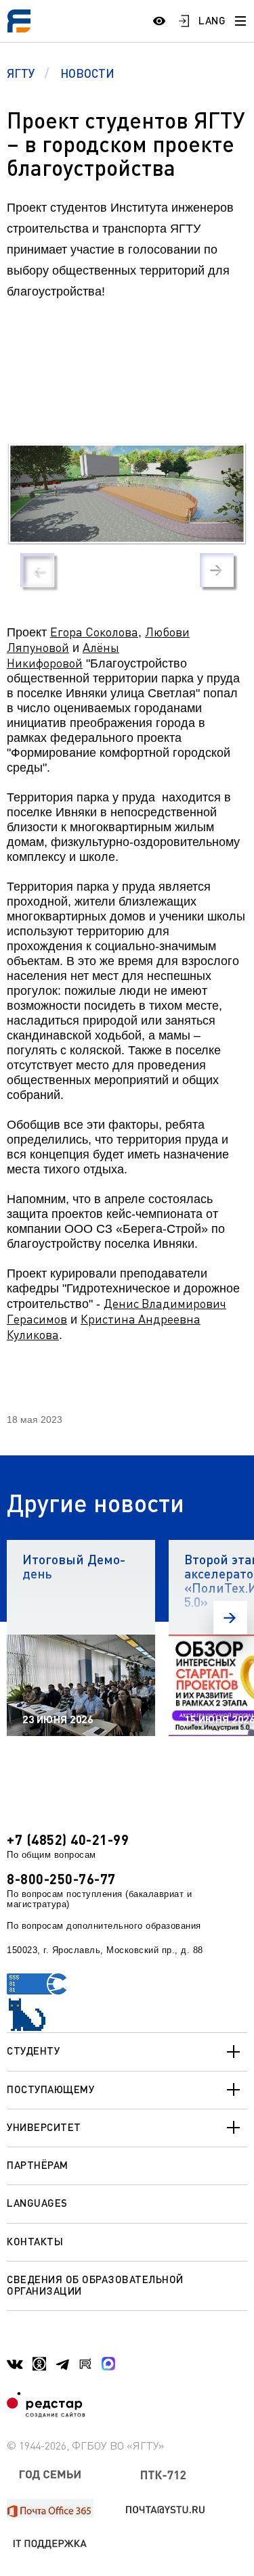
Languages (37, 2203)
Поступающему (50, 2089)
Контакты (35, 2241)
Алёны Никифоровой (63, 655)
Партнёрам (38, 2165)
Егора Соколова (94, 632)
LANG (212, 20)
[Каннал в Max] (108, 2364)
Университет (44, 2127)
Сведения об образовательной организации (95, 2285)
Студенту (33, 2051)
